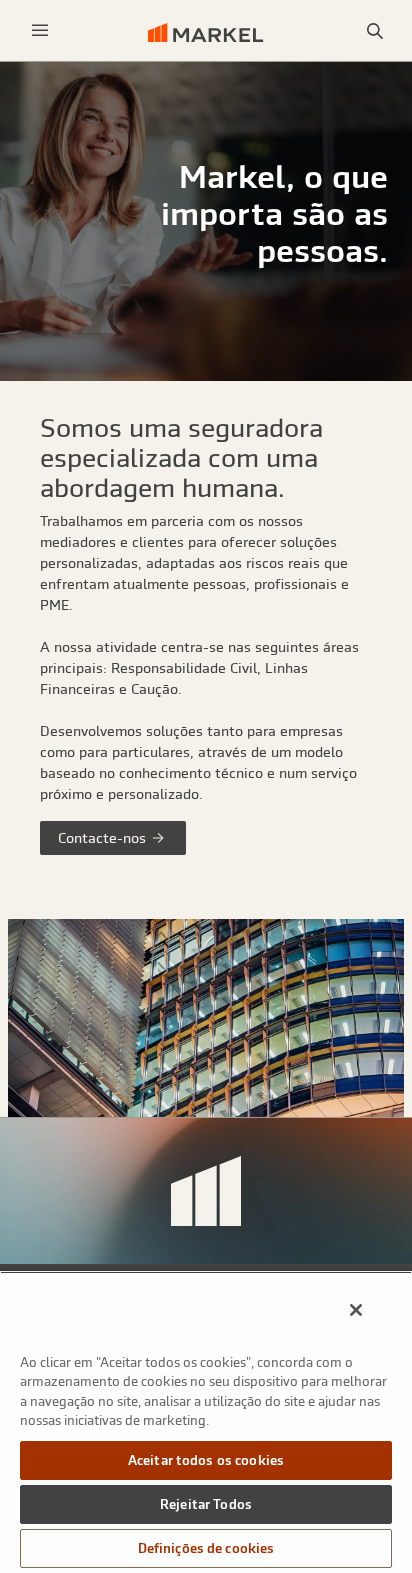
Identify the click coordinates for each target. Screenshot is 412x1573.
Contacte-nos (104, 838)
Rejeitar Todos (206, 1504)
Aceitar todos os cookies (206, 1460)
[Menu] (40, 30)
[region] (206, 1422)
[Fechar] (356, 1310)
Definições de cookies (206, 1548)
